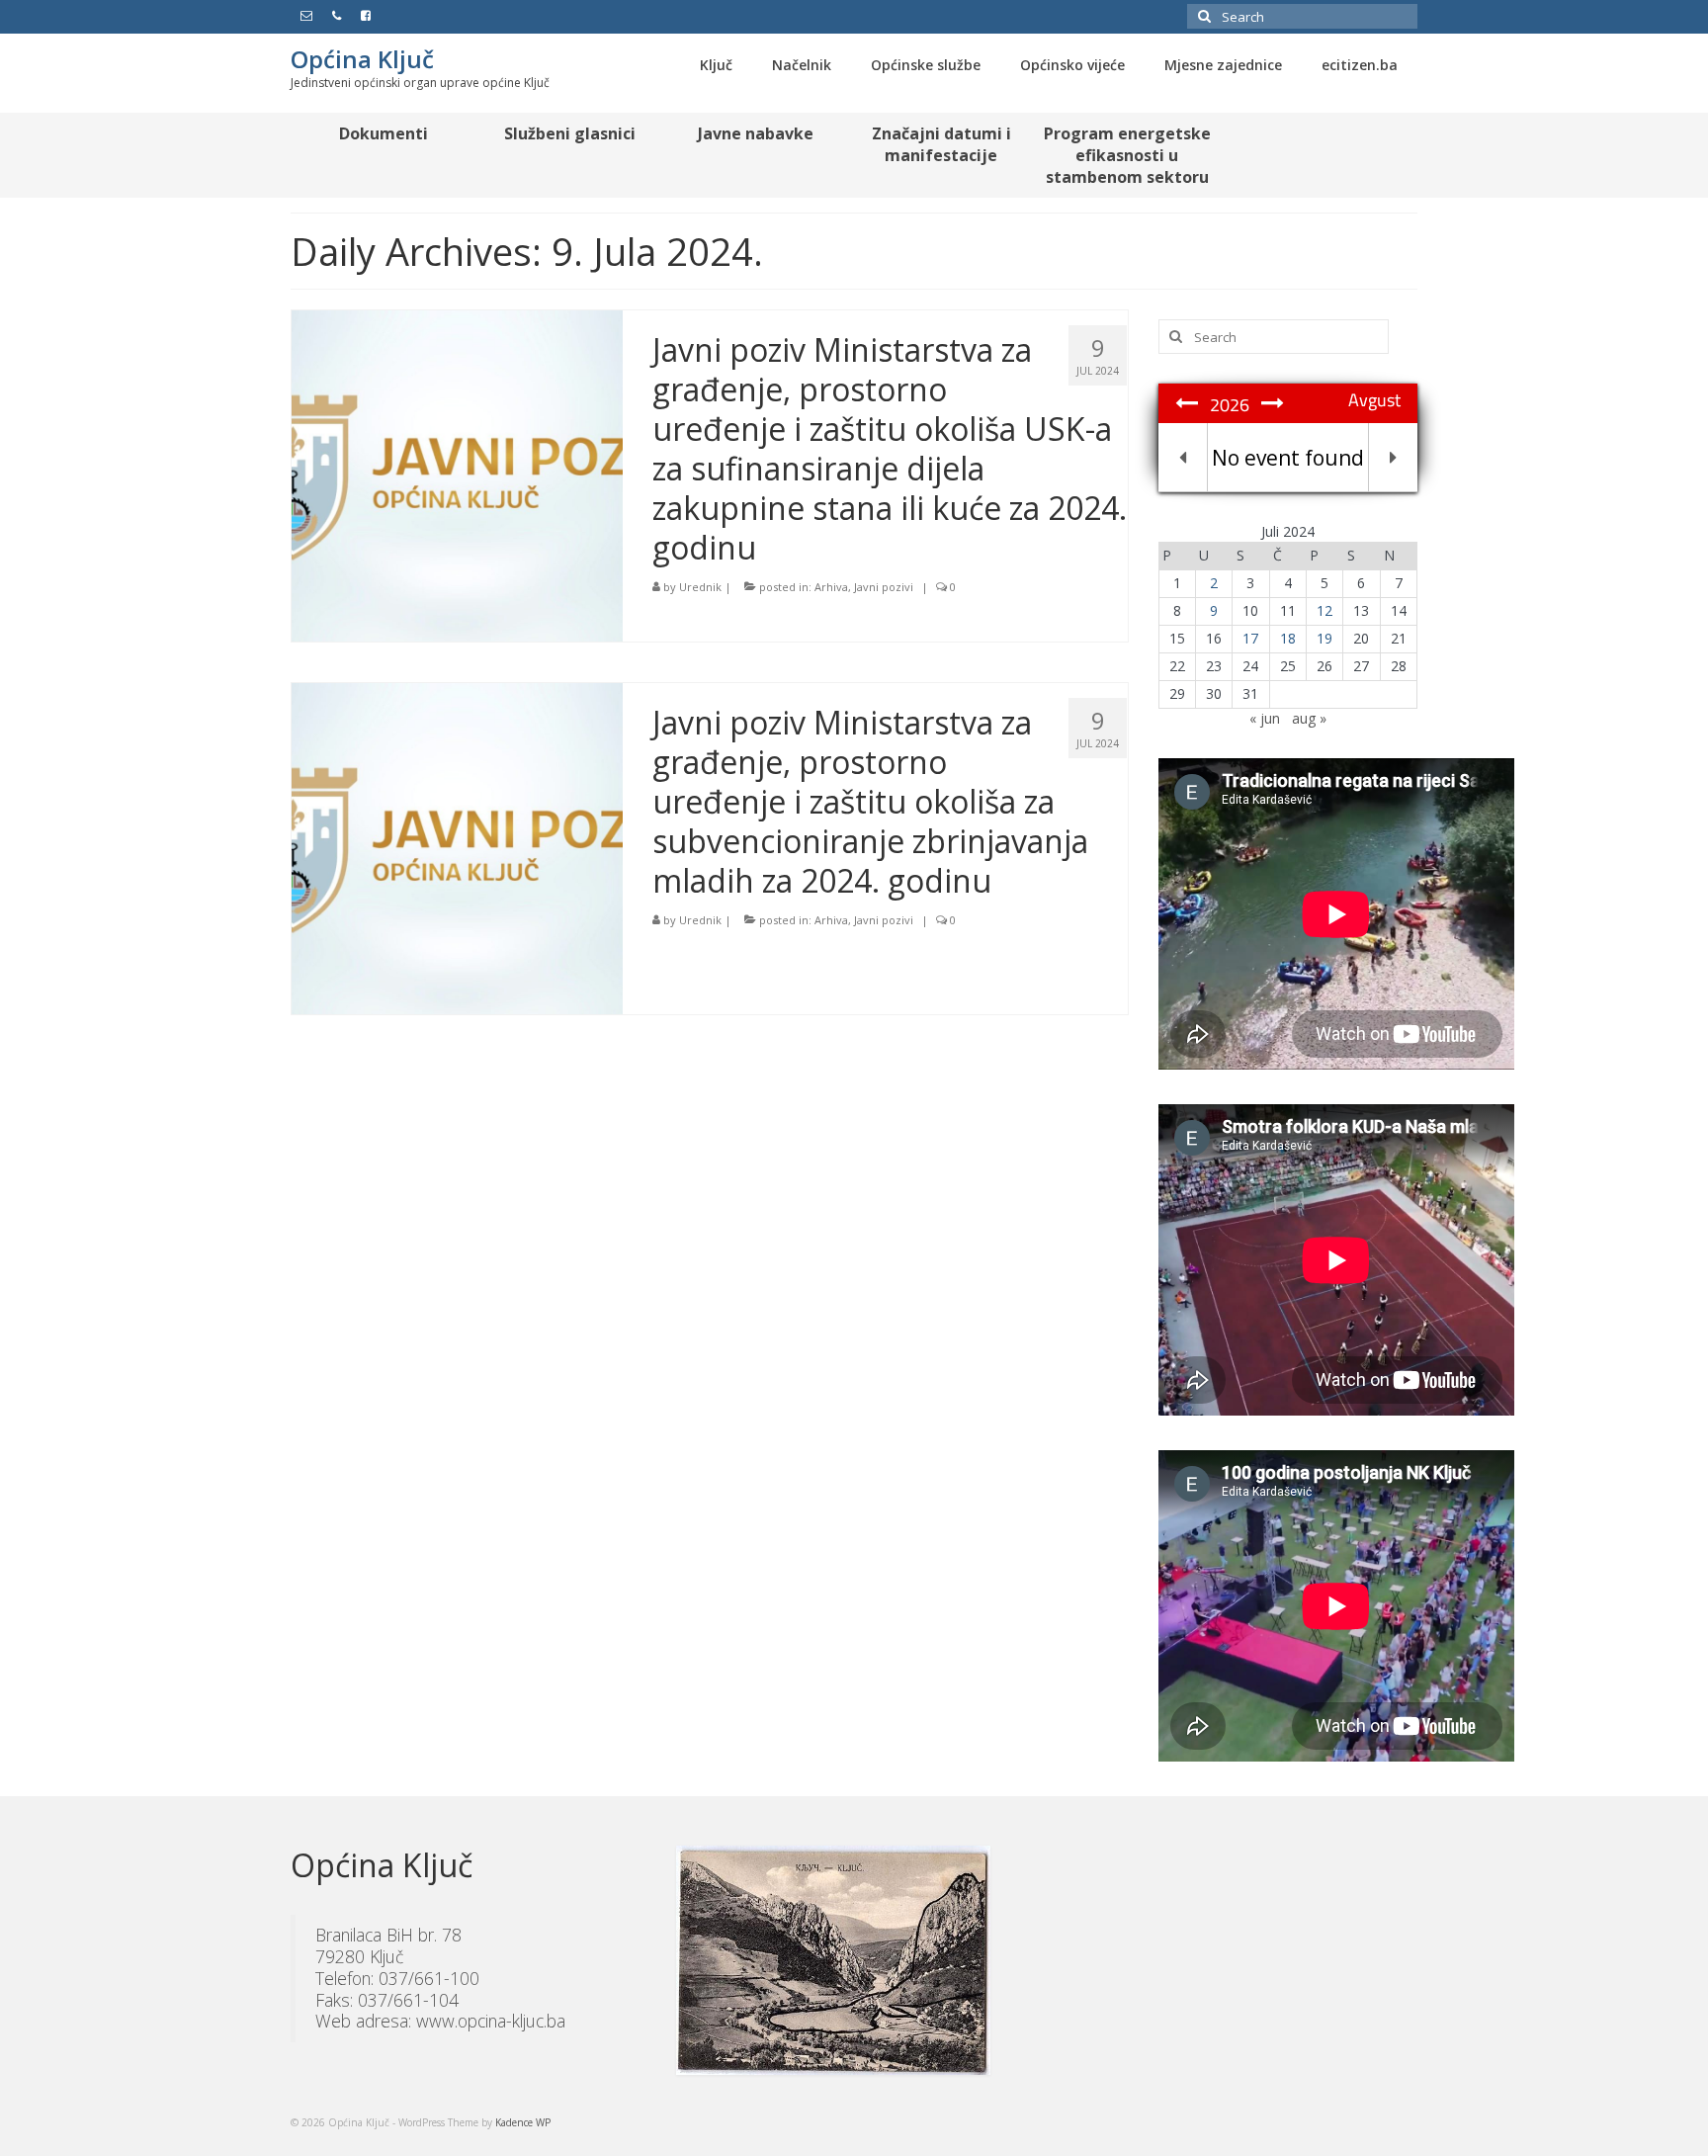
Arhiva (831, 587)
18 (1288, 638)
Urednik (700, 587)
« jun (1265, 718)
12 (1324, 610)
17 (1250, 638)
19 (1324, 638)
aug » (1309, 718)
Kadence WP (523, 2122)
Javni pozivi (884, 587)
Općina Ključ (362, 59)
